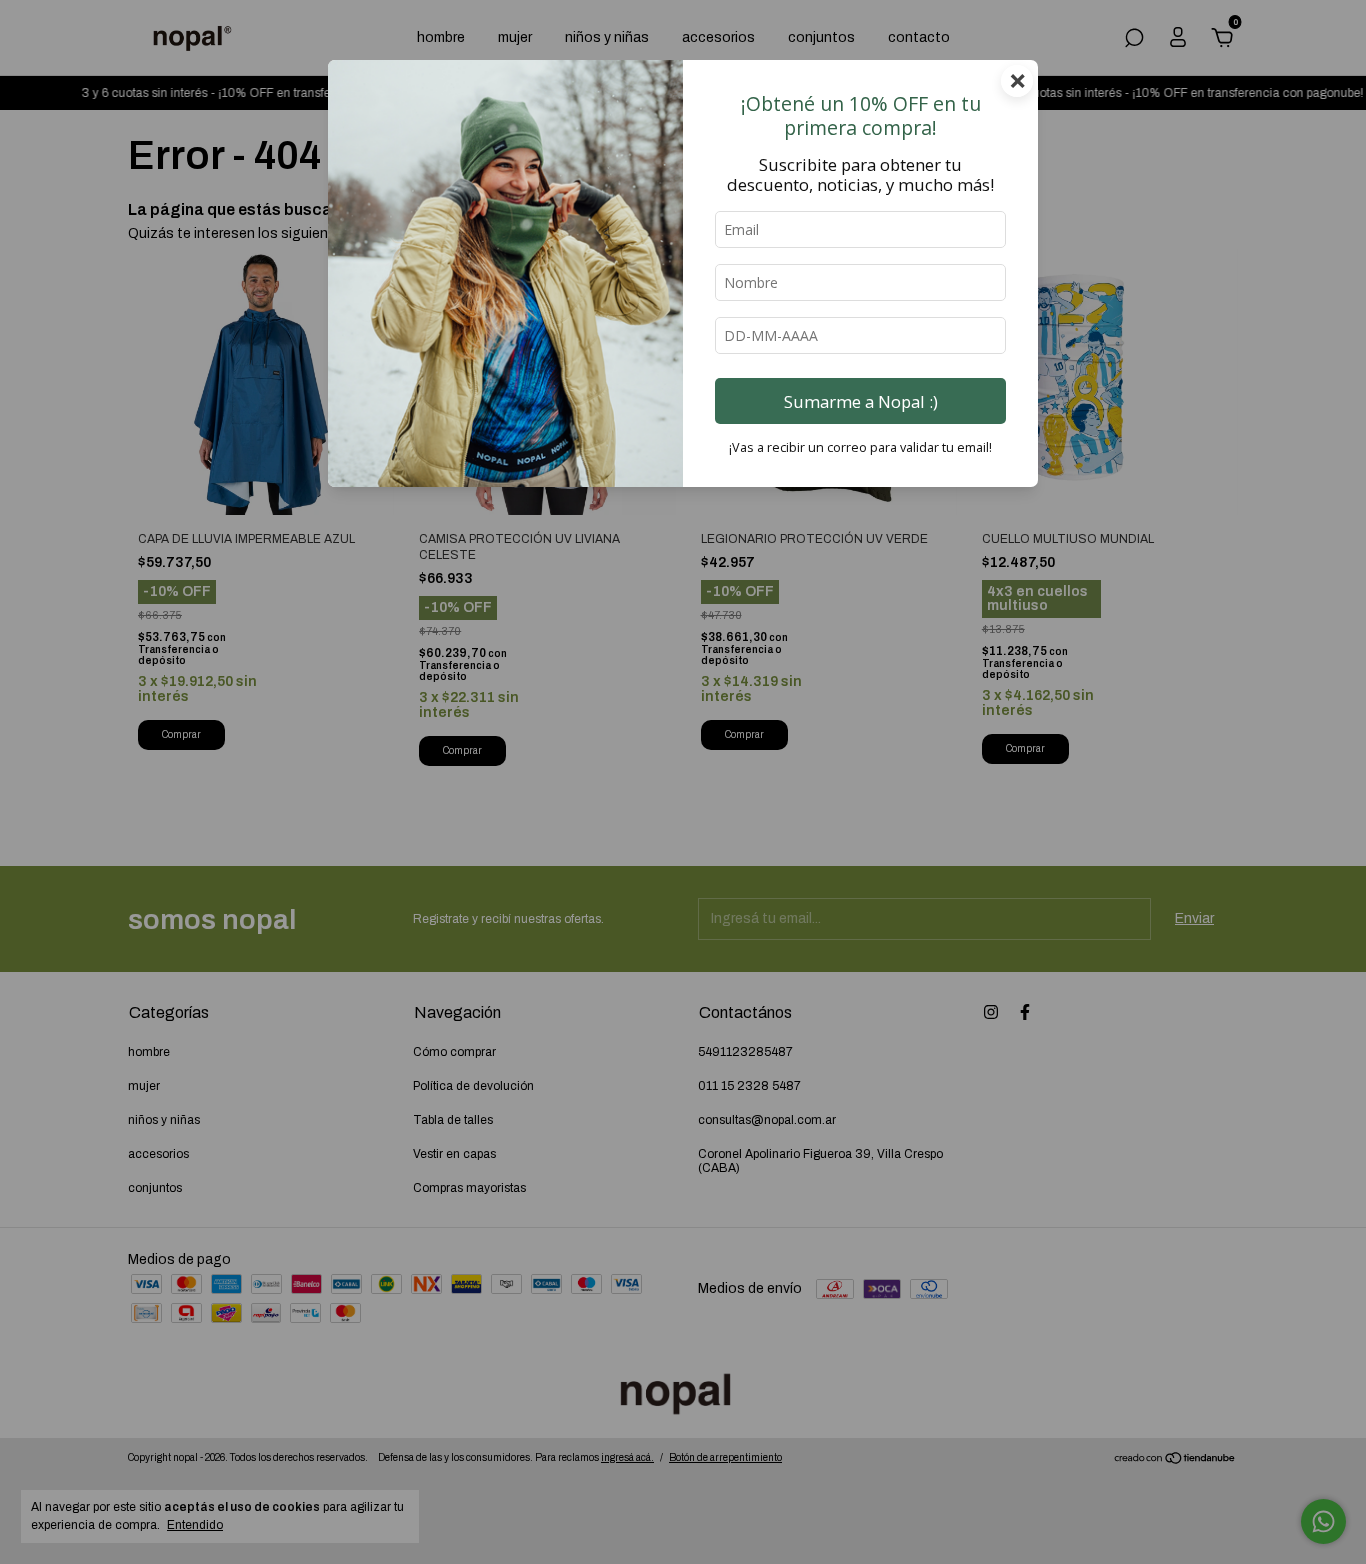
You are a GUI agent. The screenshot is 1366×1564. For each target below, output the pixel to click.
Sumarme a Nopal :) (861, 401)
